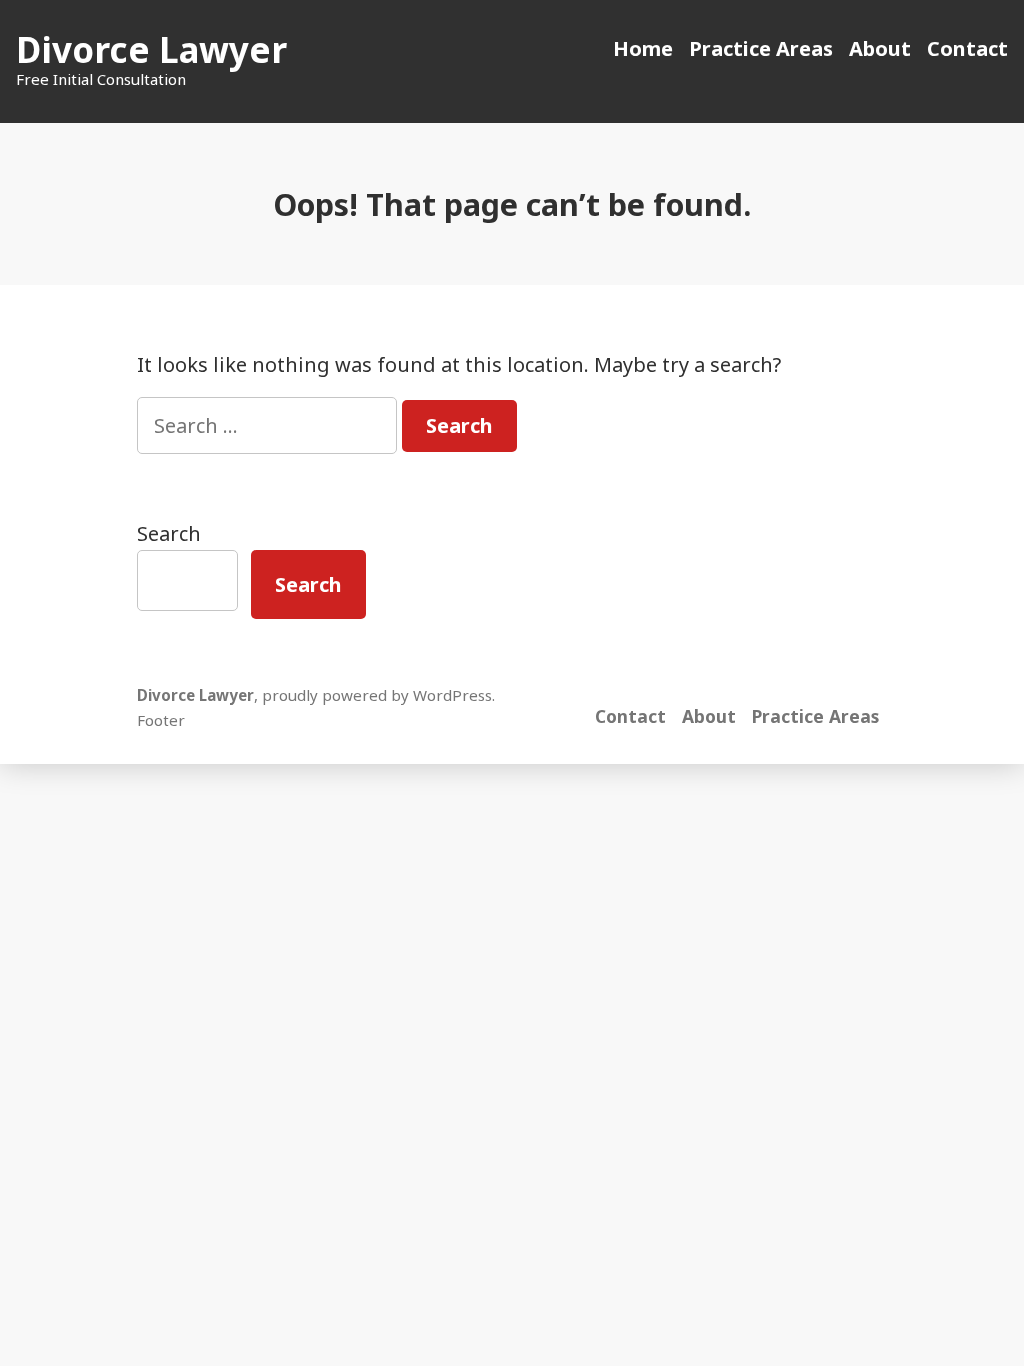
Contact (967, 48)
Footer (161, 720)
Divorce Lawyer (151, 49)
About (880, 48)
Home (643, 48)
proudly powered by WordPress (377, 695)
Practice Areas (761, 48)
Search (169, 533)
